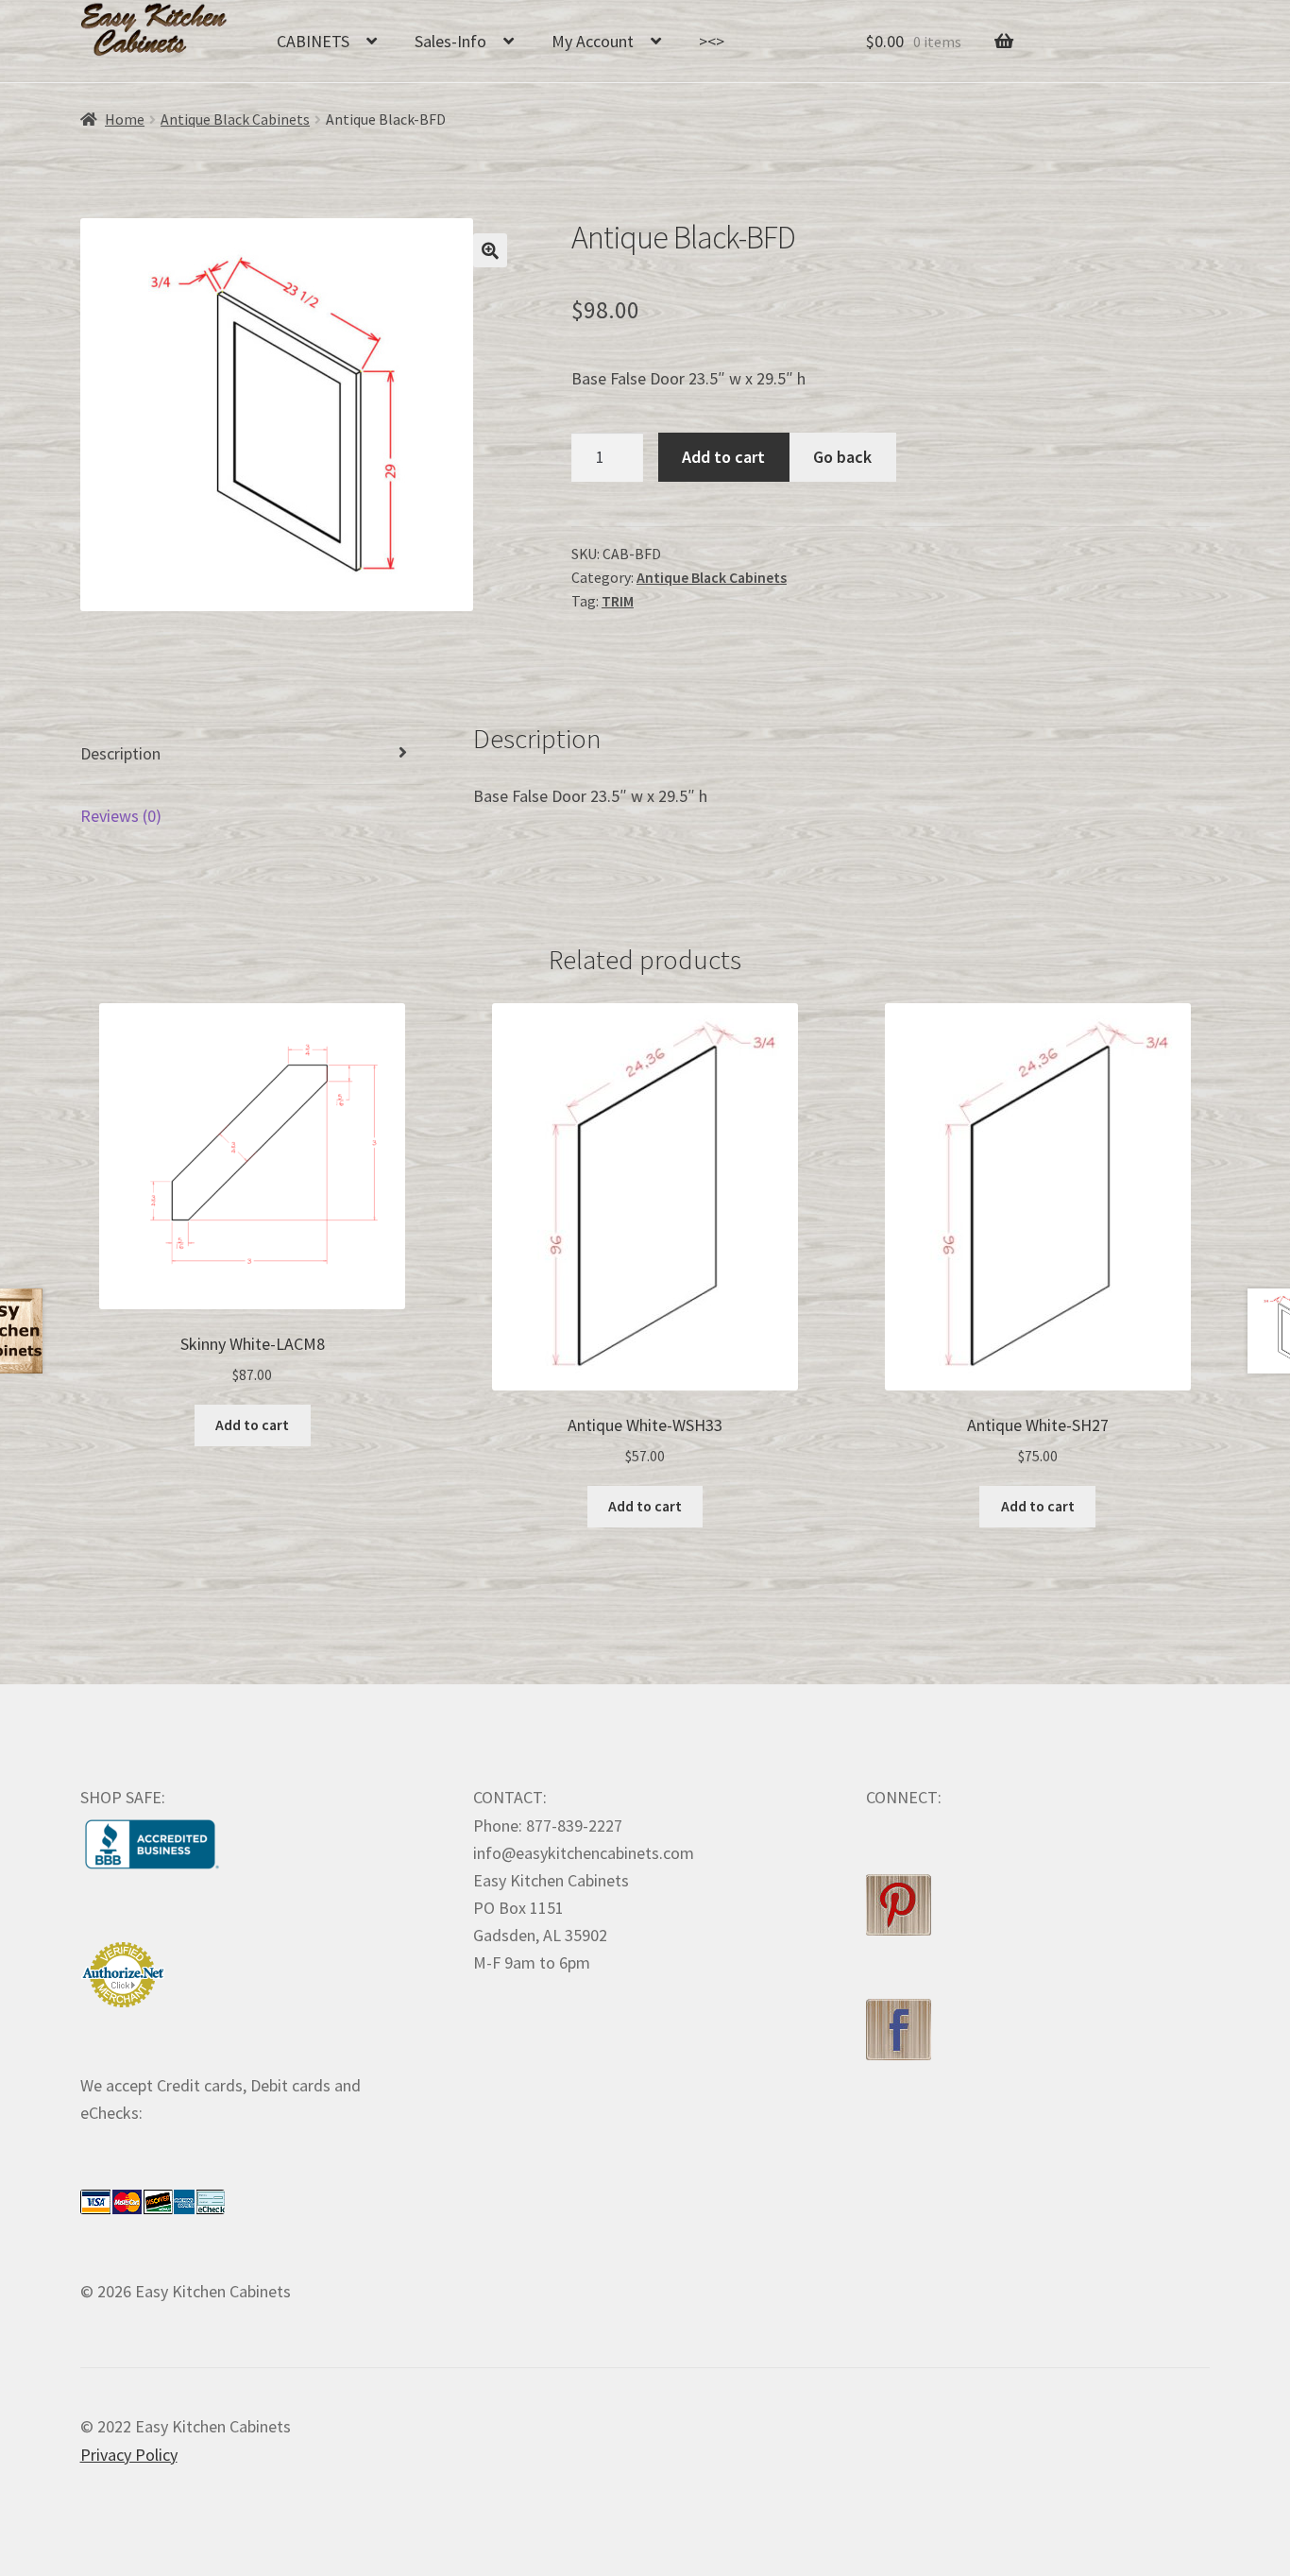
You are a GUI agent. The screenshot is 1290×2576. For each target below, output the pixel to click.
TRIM (618, 601)
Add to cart (723, 457)
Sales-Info (450, 41)
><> (712, 41)
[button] (490, 250)
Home (125, 119)
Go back (842, 457)
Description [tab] (120, 753)
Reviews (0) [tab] (121, 816)
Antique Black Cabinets (235, 119)
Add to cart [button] (252, 1425)
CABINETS (313, 41)
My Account (593, 41)
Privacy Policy (129, 2455)
